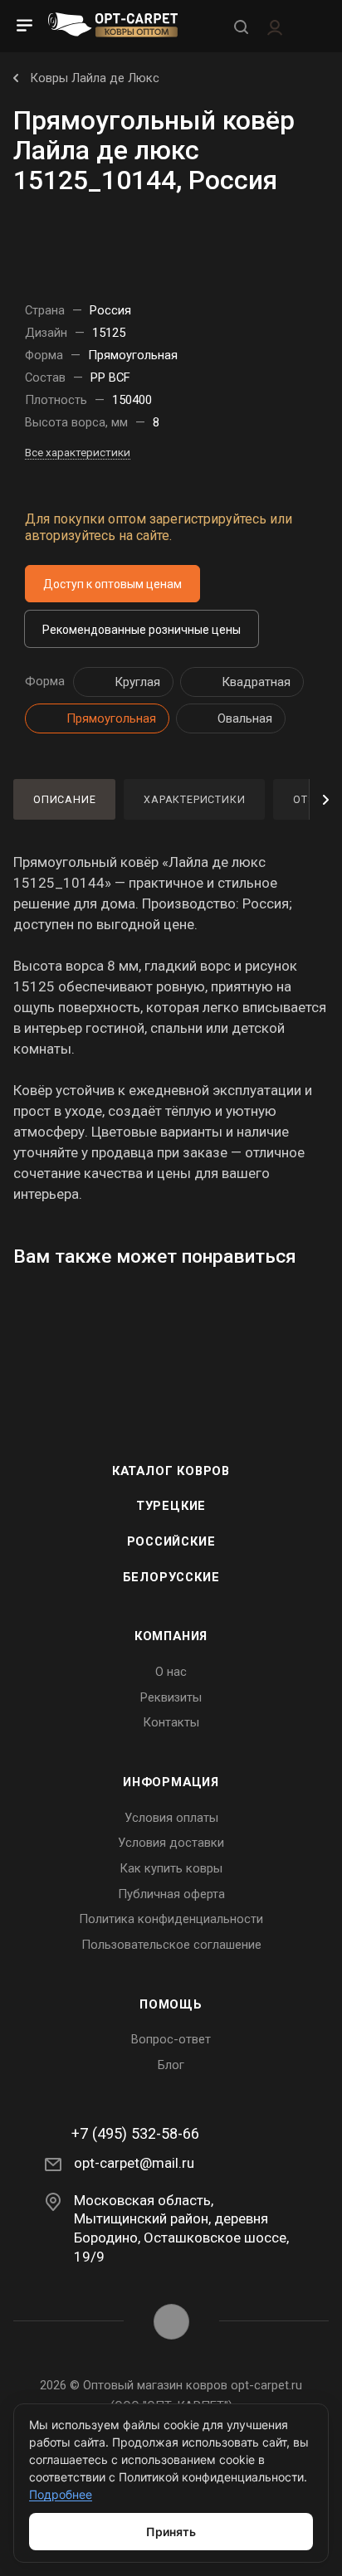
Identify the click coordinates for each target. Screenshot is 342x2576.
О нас (171, 1672)
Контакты (171, 1722)
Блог (171, 2065)
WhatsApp (171, 2322)
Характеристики (194, 799)
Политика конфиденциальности (171, 1919)
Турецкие (171, 1506)
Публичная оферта (171, 1894)
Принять (171, 2532)
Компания (171, 1636)
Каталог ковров (171, 1471)
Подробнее (61, 2494)
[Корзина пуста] (312, 26)
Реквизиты (171, 1697)
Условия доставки (171, 1843)
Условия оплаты (171, 1818)
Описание (64, 799)
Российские (171, 1541)
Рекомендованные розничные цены (142, 630)
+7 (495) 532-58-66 (135, 2134)
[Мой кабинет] (275, 26)
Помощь (171, 2004)
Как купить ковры (171, 1868)
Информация (171, 1782)
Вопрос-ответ (171, 2039)
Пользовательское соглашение (171, 1945)
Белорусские (171, 1577)
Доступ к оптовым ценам (112, 584)
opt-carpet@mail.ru (134, 2163)
